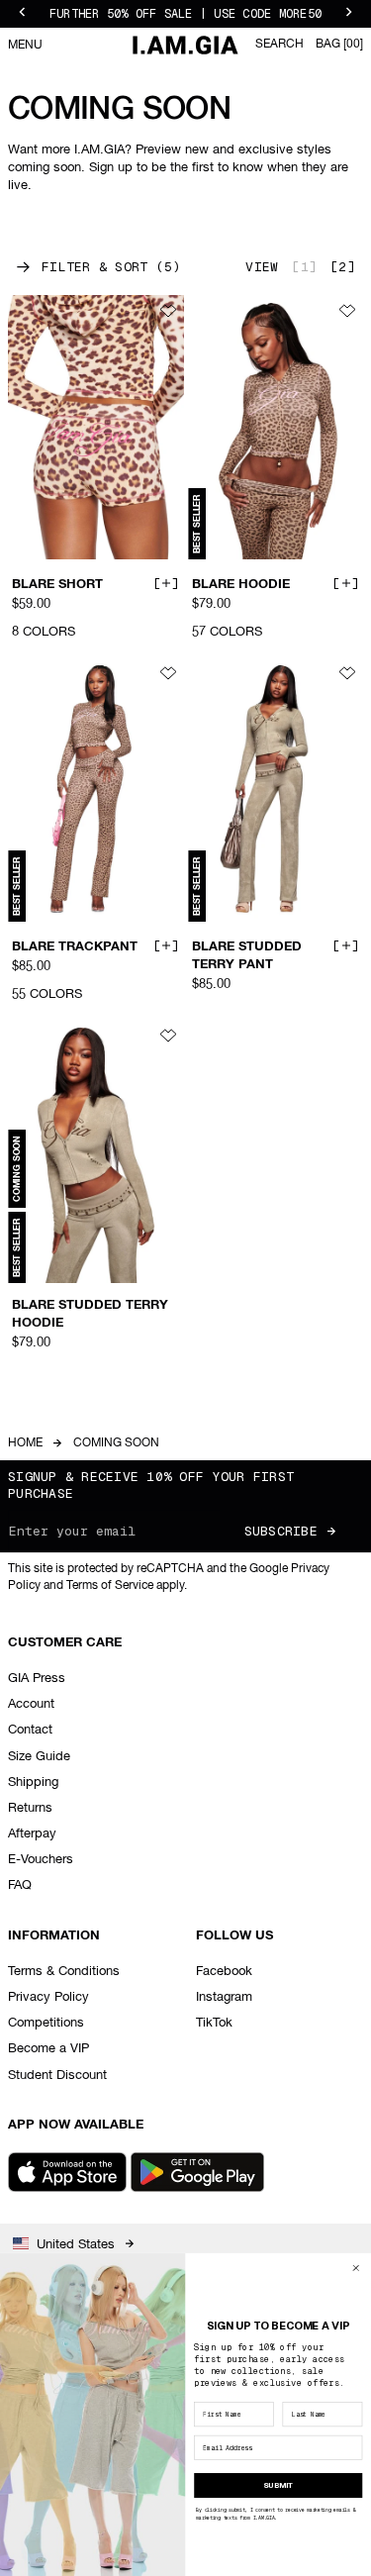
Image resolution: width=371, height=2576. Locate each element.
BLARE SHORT (57, 584)
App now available (76, 2125)
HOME (25, 1443)
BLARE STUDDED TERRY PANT (247, 955)
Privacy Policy (48, 1997)
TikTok (214, 2023)
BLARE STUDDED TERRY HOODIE (90, 1314)
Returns (30, 1808)
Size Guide (39, 1757)
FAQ (20, 1885)
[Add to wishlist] (168, 311)
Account (31, 1704)
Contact (30, 1730)
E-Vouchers (41, 1860)
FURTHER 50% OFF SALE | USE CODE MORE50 (185, 14)
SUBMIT (278, 2485)
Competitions (46, 2023)
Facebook (224, 1972)
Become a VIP (48, 2049)
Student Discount (57, 2076)
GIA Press (37, 1679)
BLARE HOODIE (241, 584)
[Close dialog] (356, 2268)
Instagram (224, 1997)
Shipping (33, 1783)
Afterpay (32, 1834)
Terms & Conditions (64, 1972)
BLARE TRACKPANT (75, 946)
